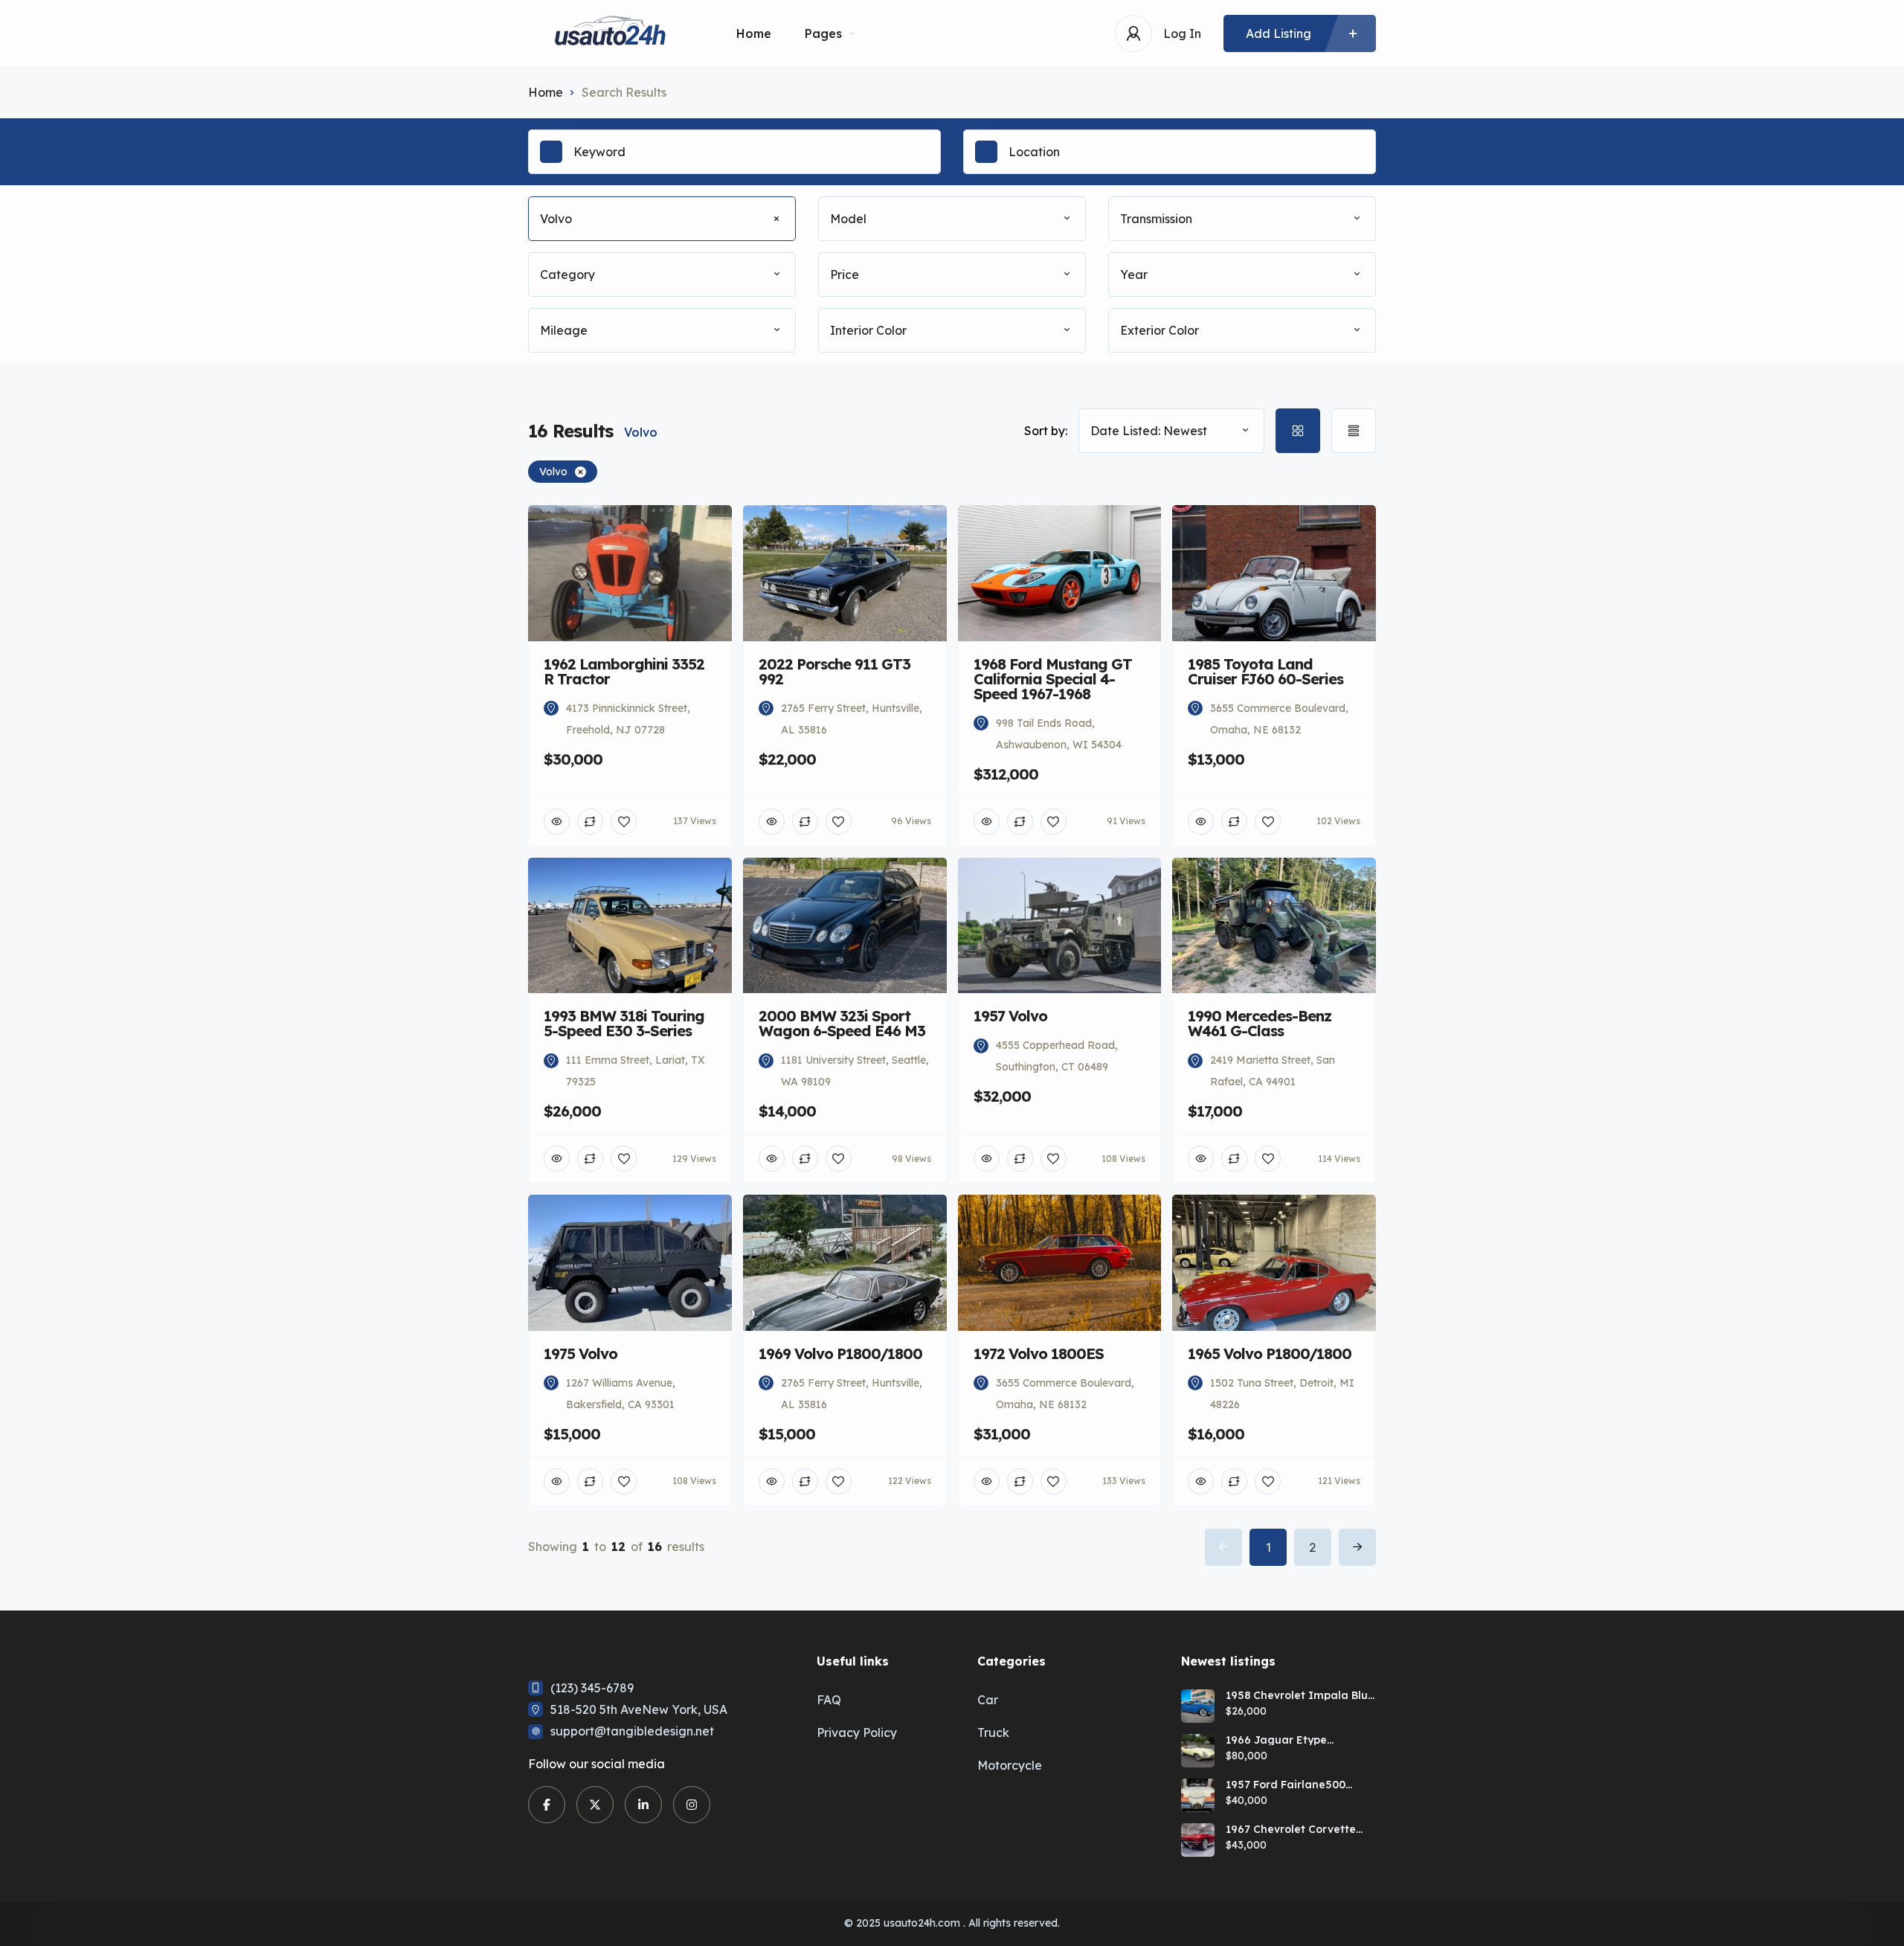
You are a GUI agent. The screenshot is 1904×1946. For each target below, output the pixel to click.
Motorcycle (1010, 1765)
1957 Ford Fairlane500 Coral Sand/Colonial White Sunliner (1297, 1785)
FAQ (829, 1700)
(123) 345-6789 (592, 1688)
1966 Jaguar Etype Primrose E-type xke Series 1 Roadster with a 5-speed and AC (1297, 1740)
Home (754, 33)
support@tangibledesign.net (632, 1731)
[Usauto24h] (610, 34)
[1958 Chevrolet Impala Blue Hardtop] (1198, 1706)
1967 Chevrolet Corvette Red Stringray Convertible (1296, 1829)
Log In (1182, 33)
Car (988, 1700)
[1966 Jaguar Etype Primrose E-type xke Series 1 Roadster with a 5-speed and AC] (1198, 1751)
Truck (993, 1733)
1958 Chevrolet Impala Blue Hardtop (1300, 1695)
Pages (823, 33)
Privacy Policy (857, 1733)
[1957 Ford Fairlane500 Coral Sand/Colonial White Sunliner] (1198, 1795)
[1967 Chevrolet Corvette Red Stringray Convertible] (1198, 1840)
